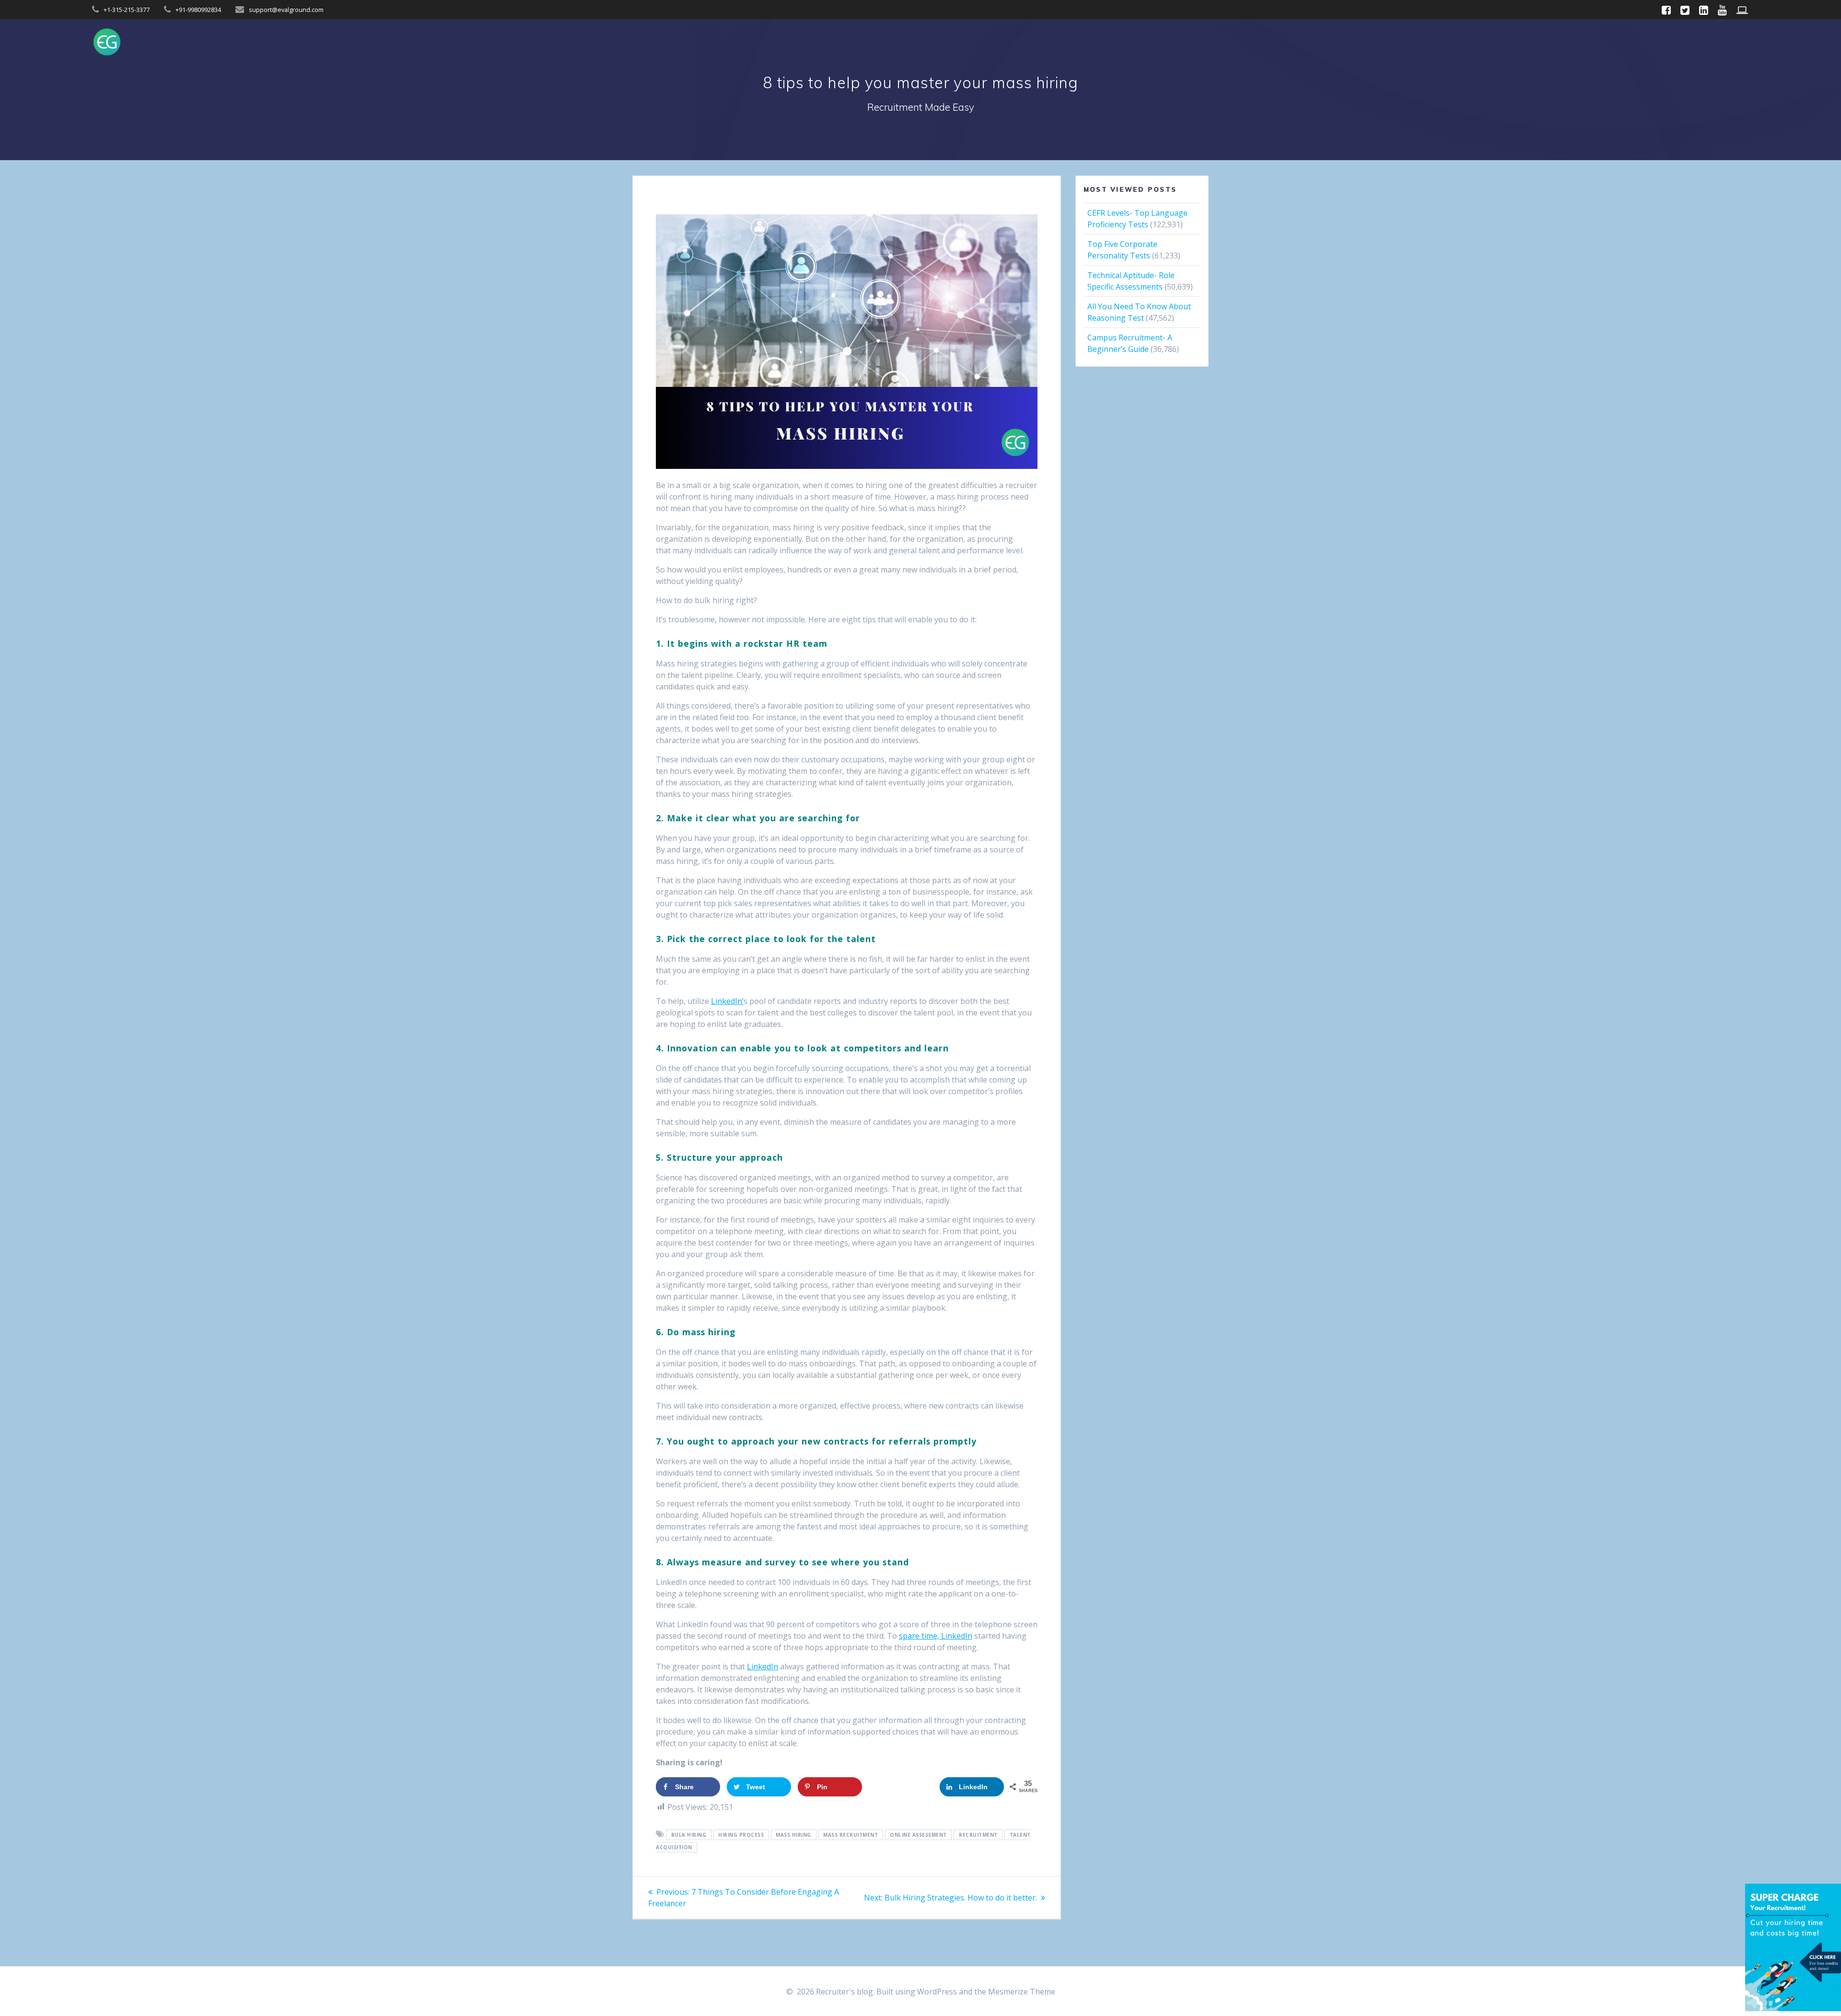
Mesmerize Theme (1022, 1992)
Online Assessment (918, 1835)
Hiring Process (741, 1835)
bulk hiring (689, 1835)
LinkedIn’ (727, 1001)
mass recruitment (851, 1835)
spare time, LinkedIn (936, 1636)
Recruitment (978, 1835)
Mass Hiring (793, 1835)
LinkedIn (763, 1666)
